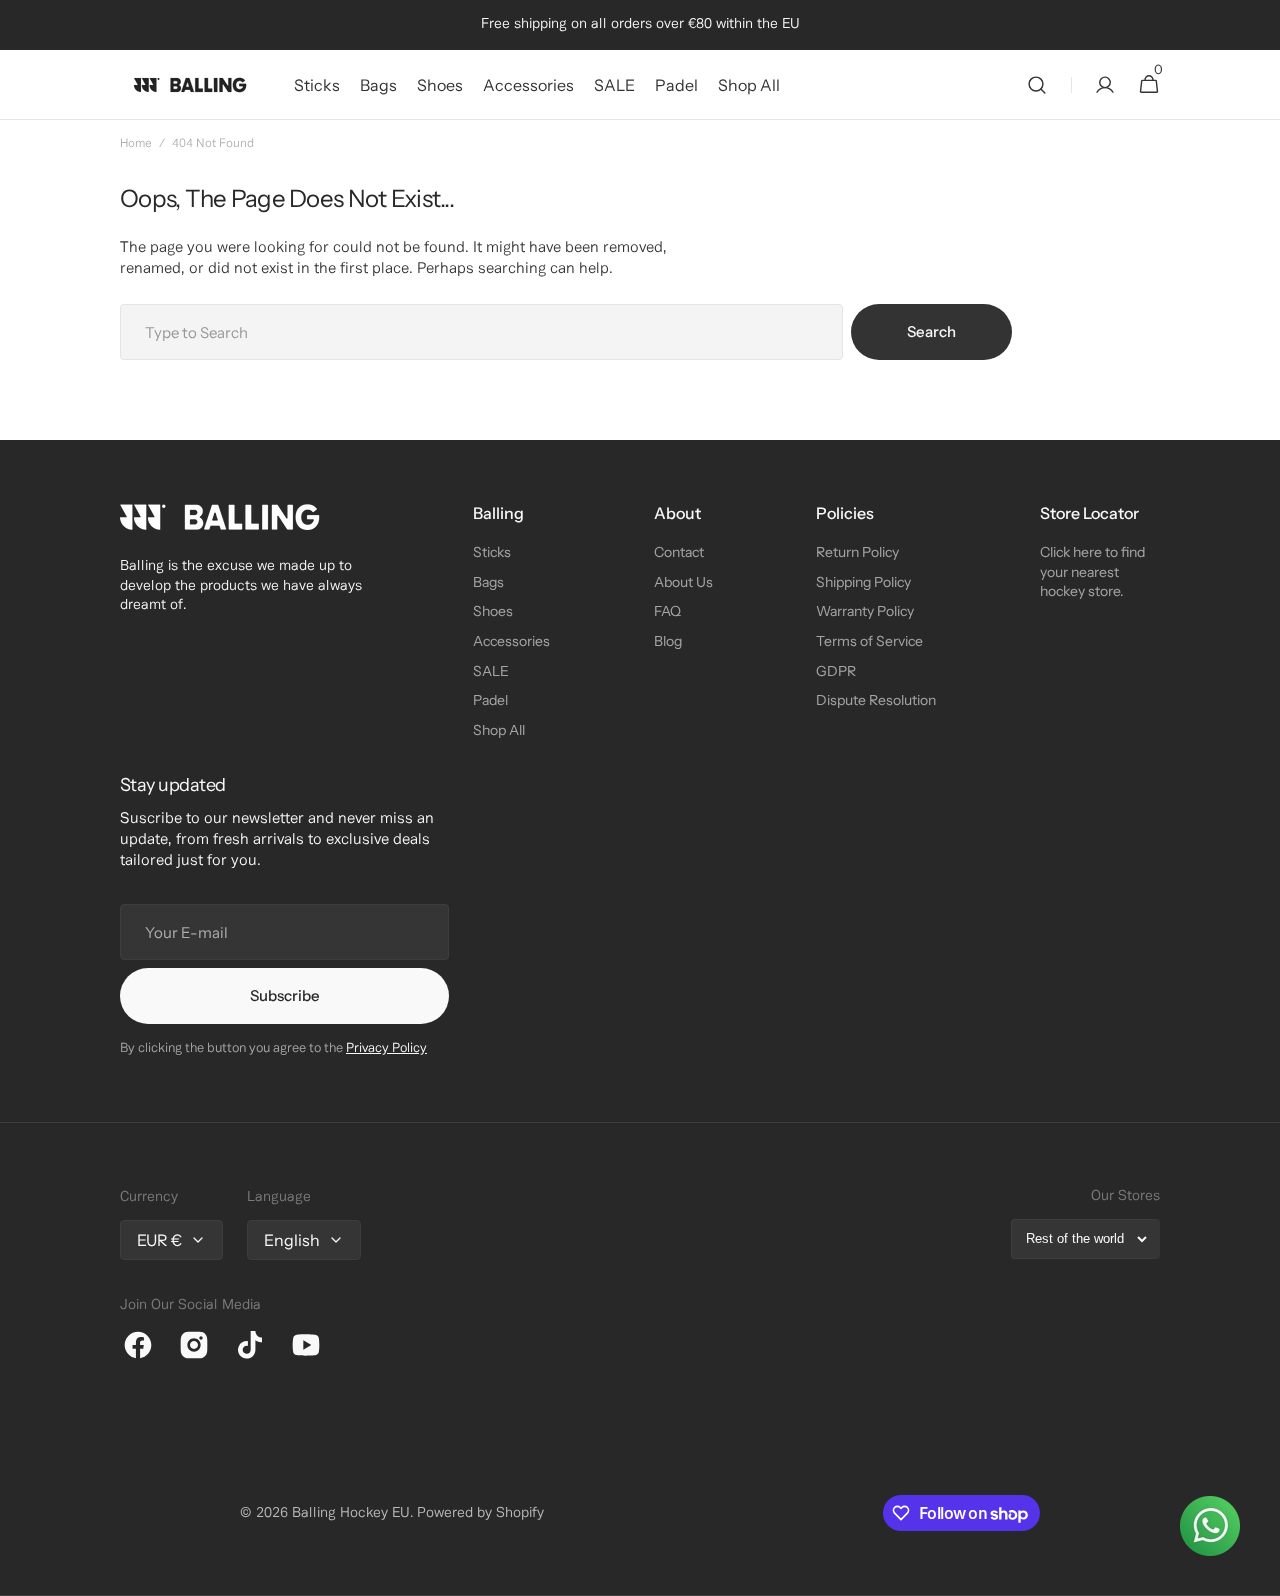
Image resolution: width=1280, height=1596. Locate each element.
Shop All (499, 730)
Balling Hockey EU (351, 1513)
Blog (668, 641)
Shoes (493, 611)
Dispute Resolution (876, 700)
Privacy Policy (386, 1049)
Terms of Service (869, 641)
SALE (491, 671)
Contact (679, 552)
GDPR (836, 671)
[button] (1037, 85)
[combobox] (481, 332)
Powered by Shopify (480, 1513)
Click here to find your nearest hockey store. (1092, 571)
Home (136, 143)
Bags (488, 582)
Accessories (511, 641)
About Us (683, 582)
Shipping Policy (863, 582)
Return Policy (857, 552)
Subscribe (285, 995)
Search (931, 331)
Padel (490, 700)
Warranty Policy (865, 611)
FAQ (667, 611)
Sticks (492, 552)
